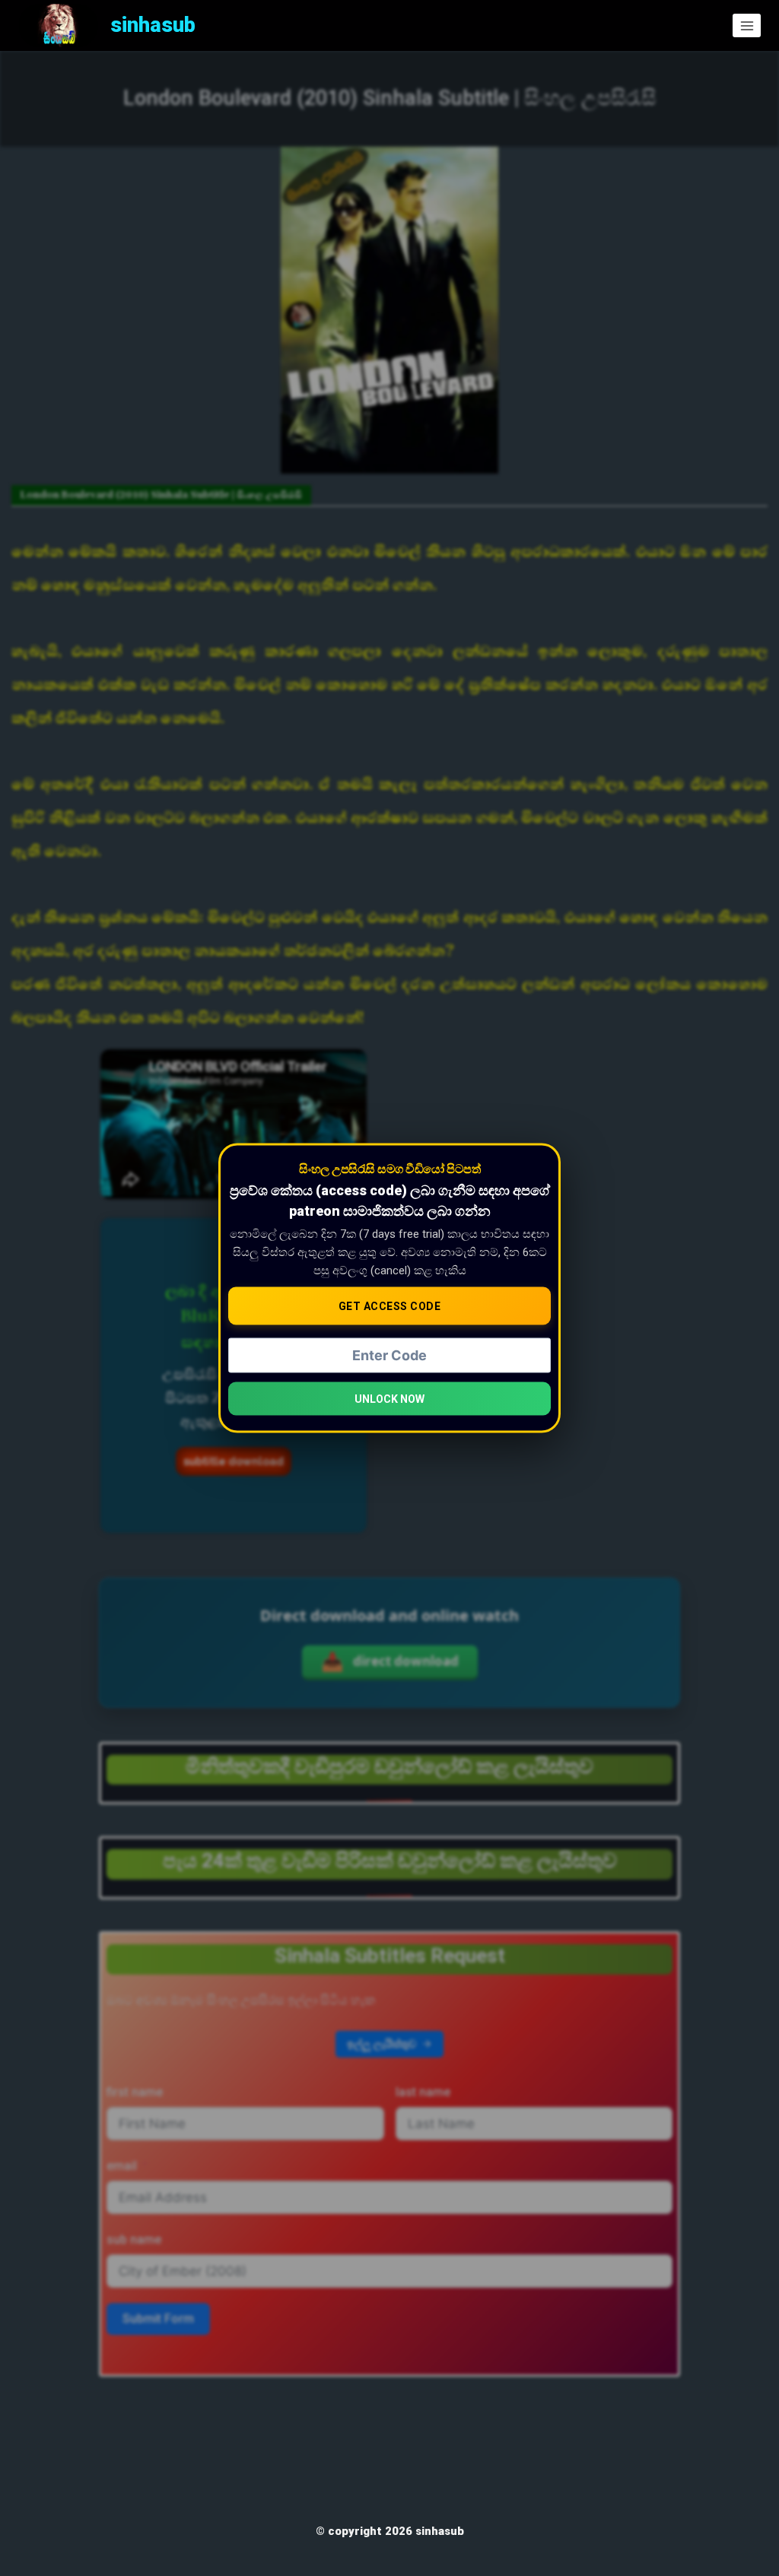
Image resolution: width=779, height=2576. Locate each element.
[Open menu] (747, 25)
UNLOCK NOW (389, 1398)
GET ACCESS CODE (390, 1306)
